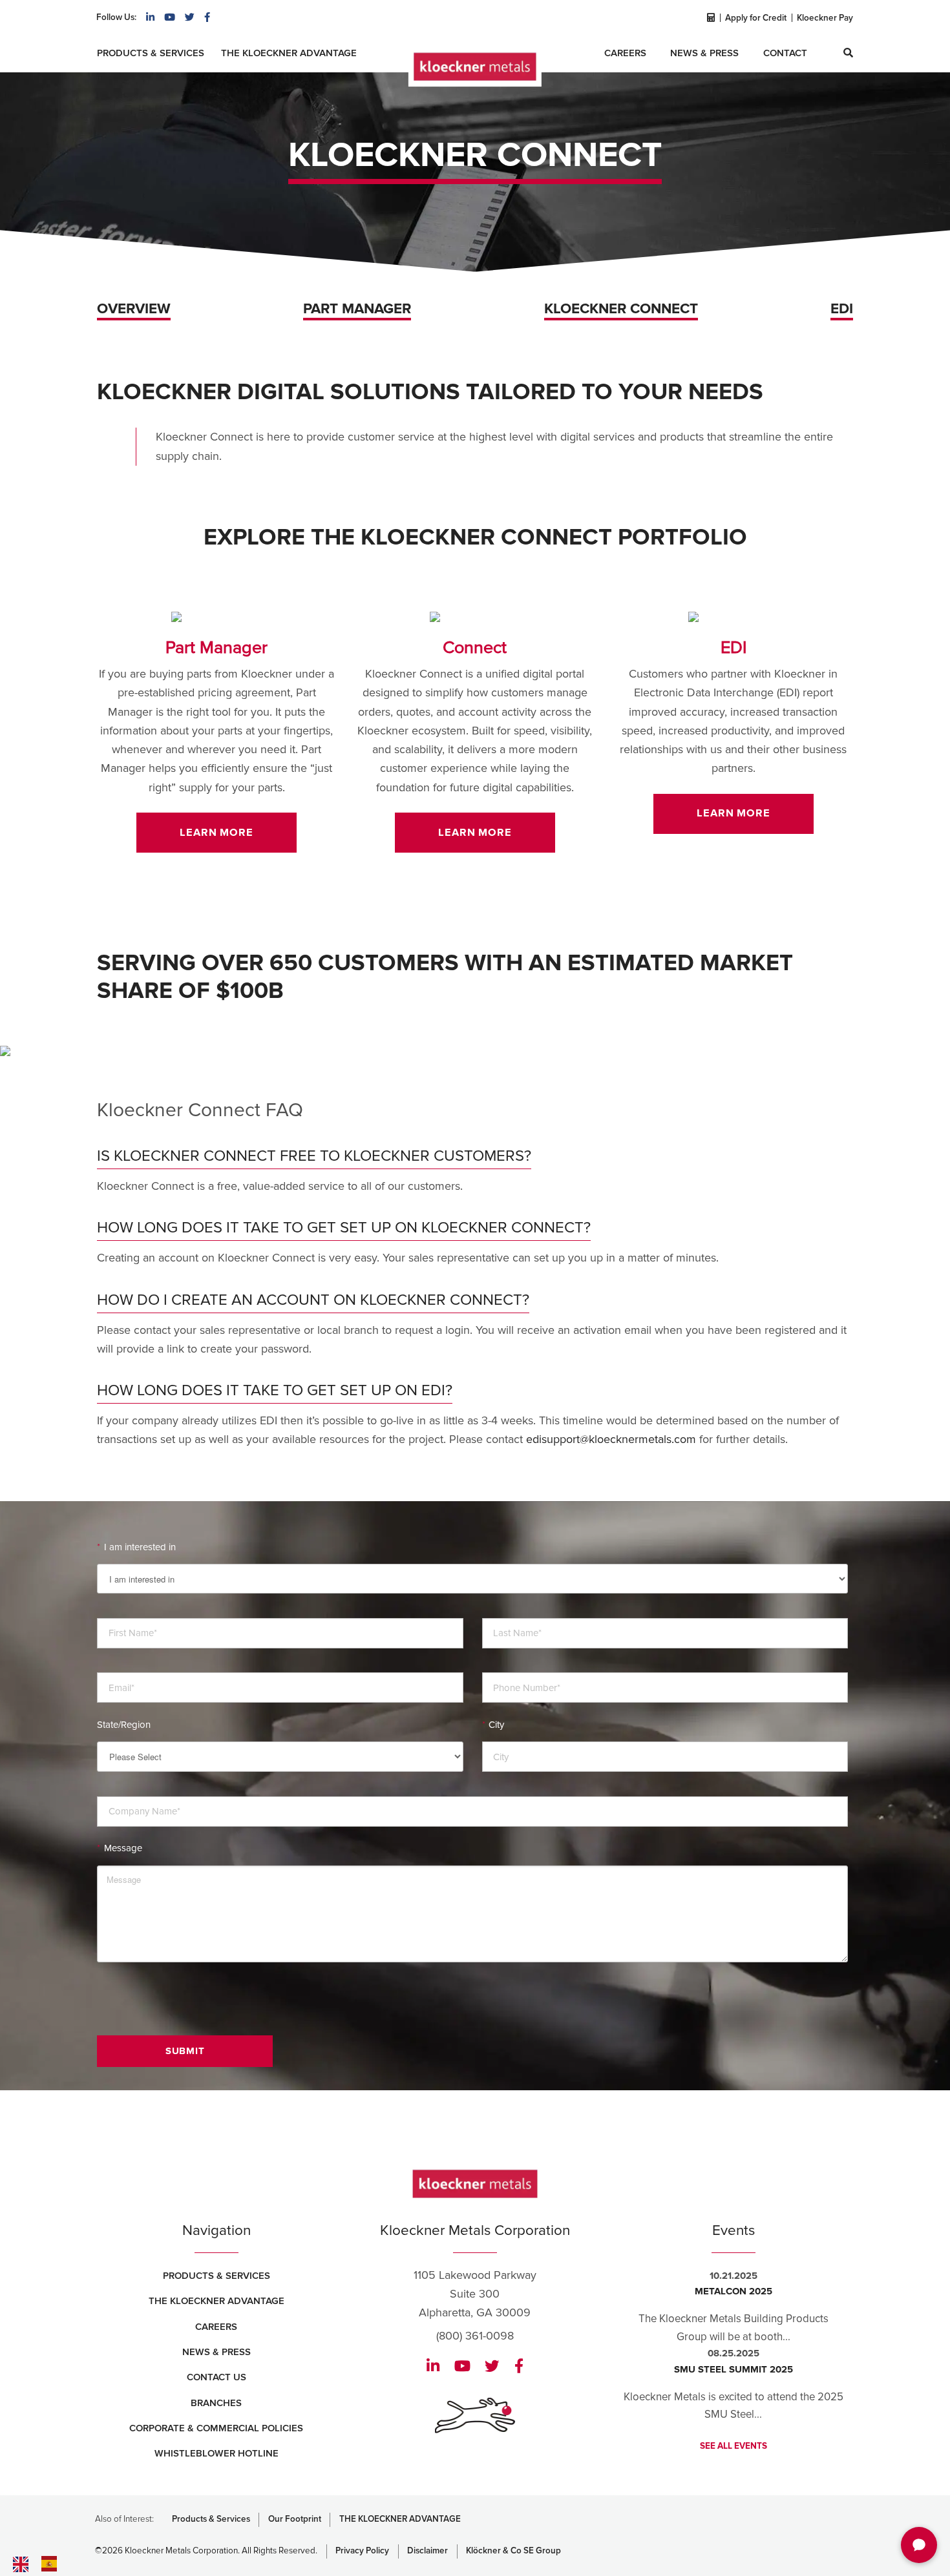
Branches (216, 2403)
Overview (134, 309)
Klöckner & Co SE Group (513, 2551)
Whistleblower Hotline (216, 2453)
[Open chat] (919, 2545)
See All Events (734, 2446)
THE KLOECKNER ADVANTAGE (400, 2519)
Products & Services (151, 53)
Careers (625, 53)
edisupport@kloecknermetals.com (611, 1439)
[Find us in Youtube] (170, 17)
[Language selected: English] (65, 2564)
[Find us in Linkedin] (150, 17)
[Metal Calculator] (710, 18)
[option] (52, 2564)
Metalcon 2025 (734, 2291)
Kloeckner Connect (621, 309)
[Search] (848, 53)
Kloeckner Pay (825, 18)
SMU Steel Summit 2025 (734, 2369)
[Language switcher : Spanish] (52, 2563)
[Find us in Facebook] (207, 17)
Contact (785, 53)
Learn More (216, 833)
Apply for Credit (756, 18)
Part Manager (357, 309)
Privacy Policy (362, 2551)
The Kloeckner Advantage (289, 53)
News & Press (704, 53)
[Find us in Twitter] (190, 17)
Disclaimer (428, 2551)
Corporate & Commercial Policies (216, 2428)
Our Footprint (295, 2519)
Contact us (216, 2377)
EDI (842, 309)
